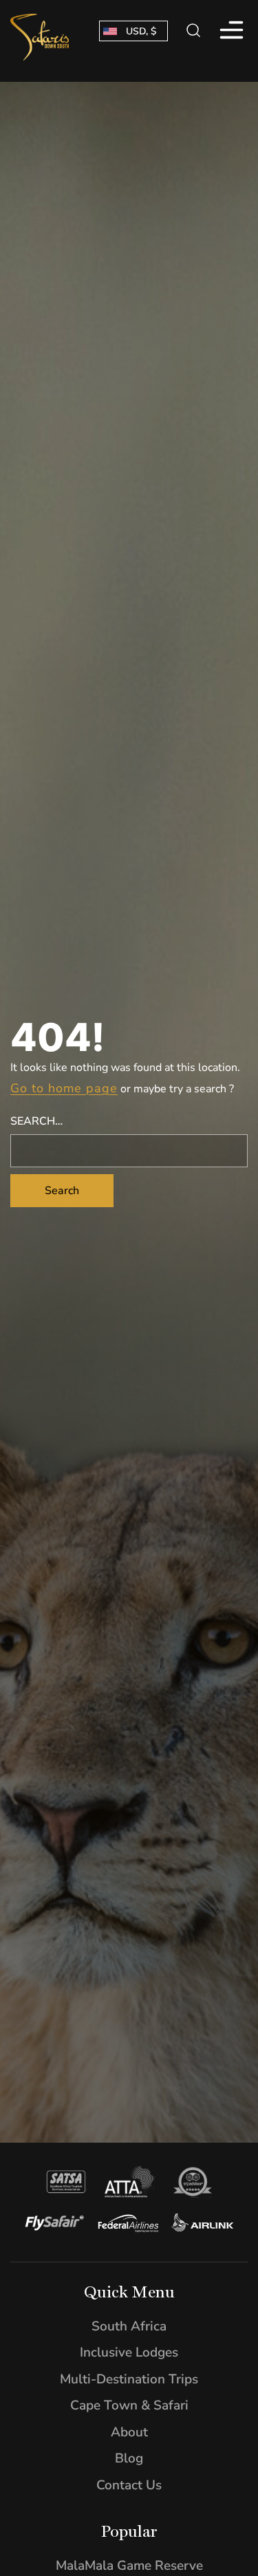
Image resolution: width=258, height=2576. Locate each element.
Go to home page (64, 1088)
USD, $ (141, 31)
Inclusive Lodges (129, 2352)
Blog (129, 2458)
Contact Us (129, 2485)
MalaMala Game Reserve (129, 2566)
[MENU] (230, 31)
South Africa (129, 2326)
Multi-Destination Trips (129, 2379)
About (129, 2432)
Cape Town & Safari (129, 2405)
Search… (36, 1121)
